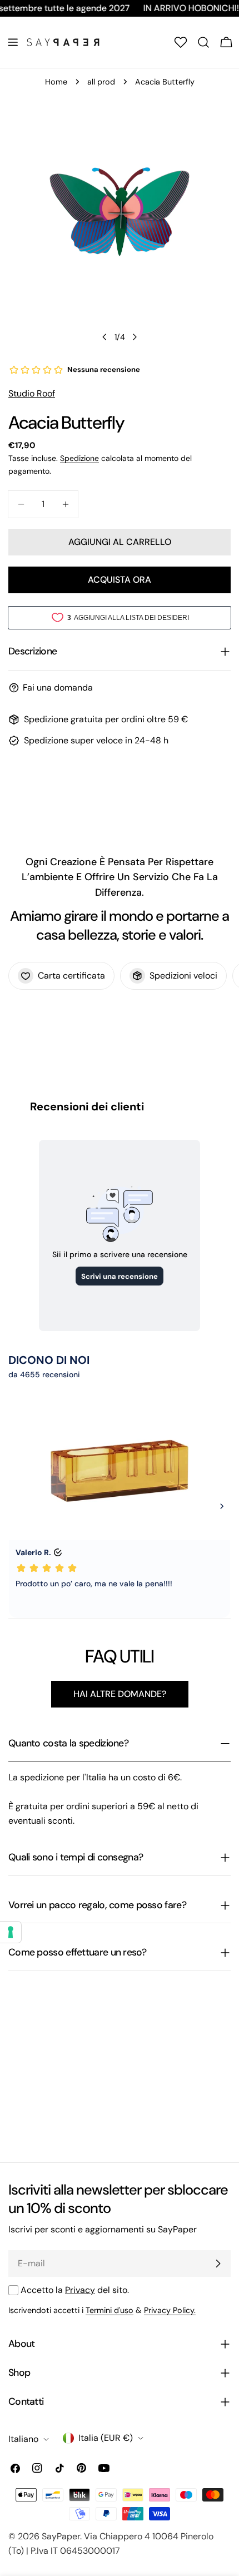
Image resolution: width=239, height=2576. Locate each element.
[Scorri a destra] (135, 337)
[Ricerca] (203, 42)
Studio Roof (32, 393)
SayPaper (61, 2536)
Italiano (23, 2439)
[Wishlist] (181, 42)
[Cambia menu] (13, 42)
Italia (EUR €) (106, 2438)
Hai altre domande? (120, 1694)
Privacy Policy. (170, 2310)
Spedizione (79, 458)
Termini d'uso (109, 2310)
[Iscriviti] (218, 2264)
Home (56, 82)
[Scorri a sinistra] (104, 337)
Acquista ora (120, 580)
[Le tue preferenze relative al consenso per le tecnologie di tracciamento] (11, 1932)
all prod (101, 82)
